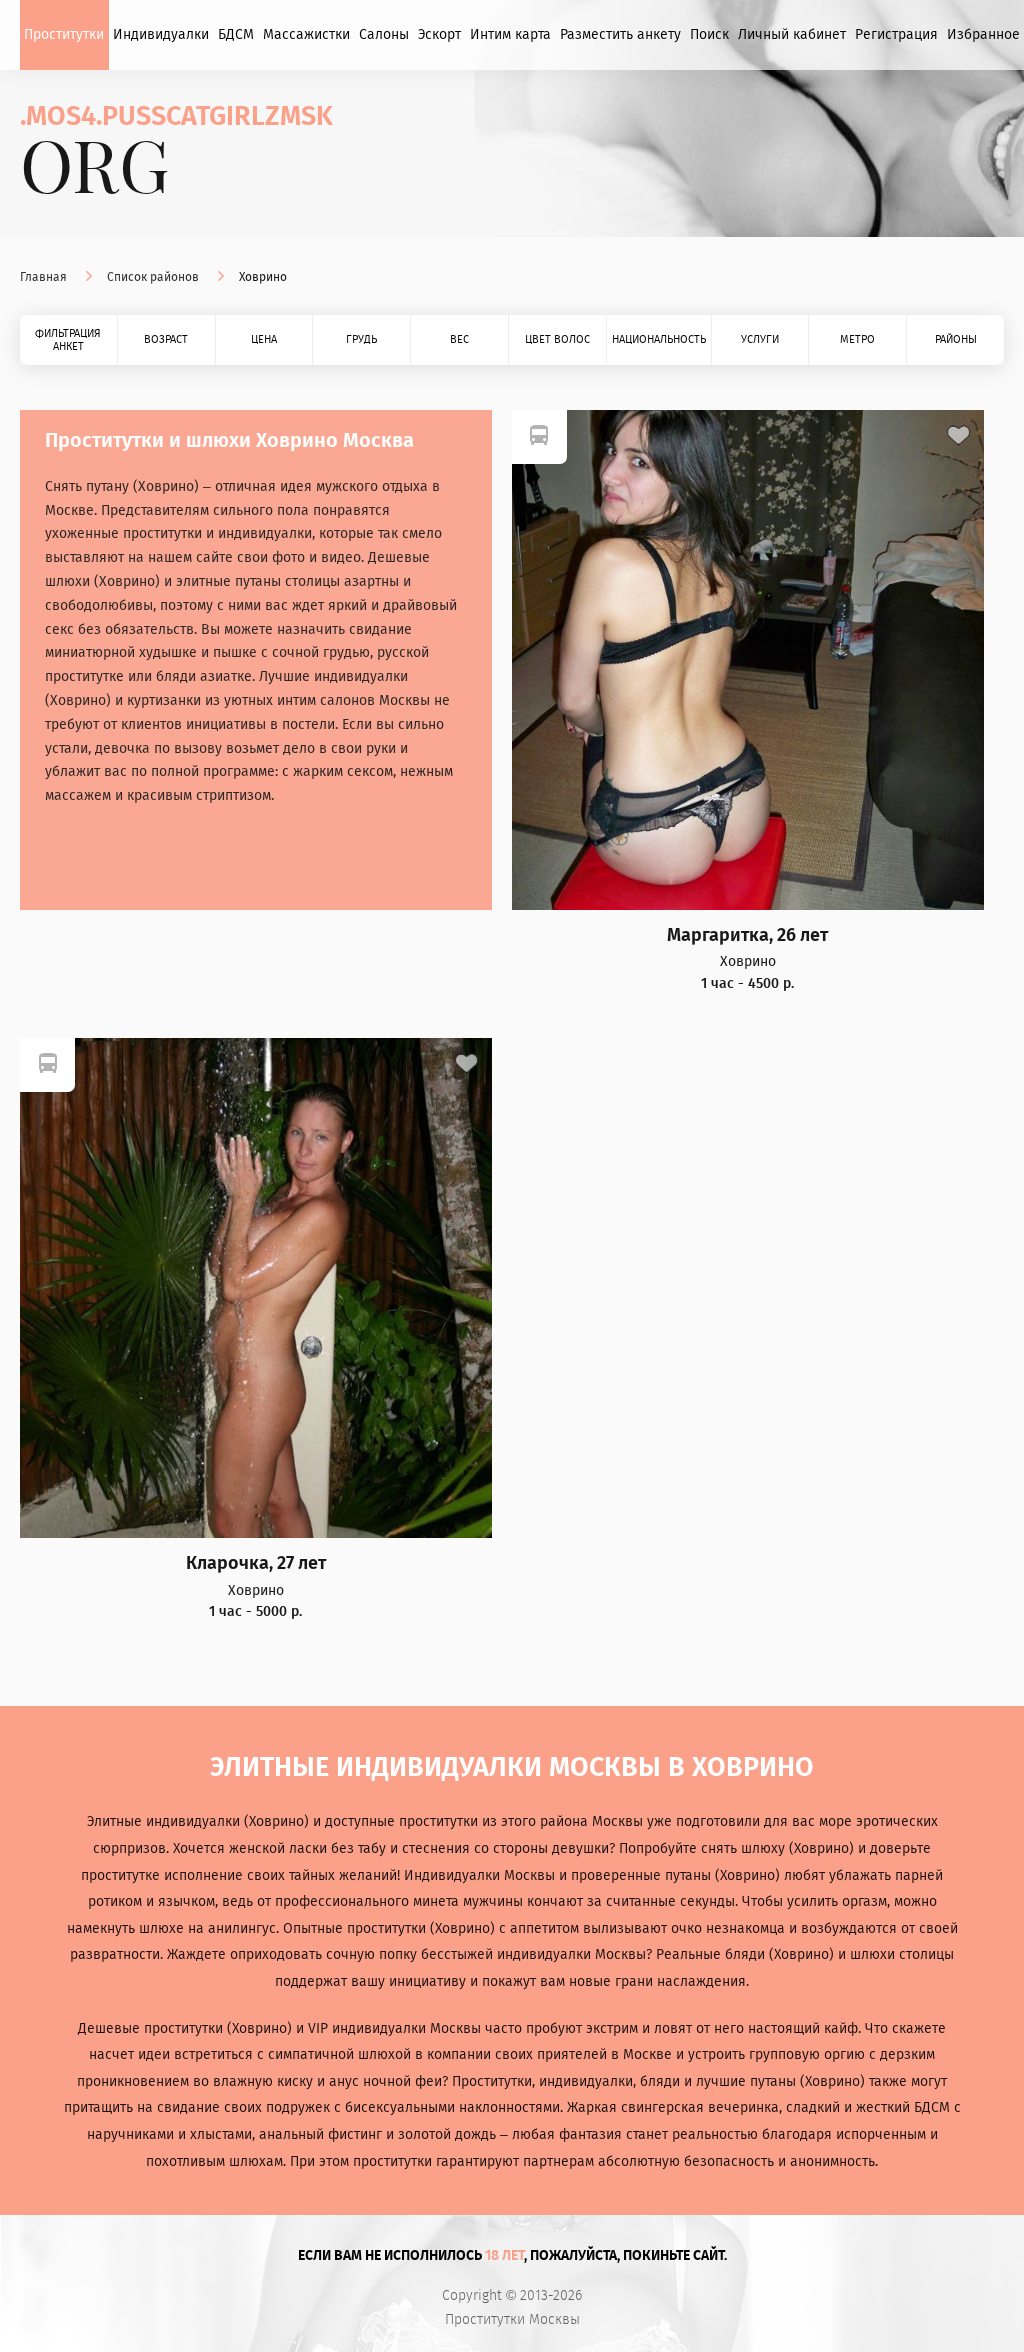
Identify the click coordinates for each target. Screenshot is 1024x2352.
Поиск (709, 34)
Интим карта (510, 34)
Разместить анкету (620, 34)
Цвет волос (557, 339)
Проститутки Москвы (512, 2320)
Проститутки (64, 34)
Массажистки (306, 34)
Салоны (384, 34)
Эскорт (439, 34)
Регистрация (896, 34)
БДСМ (236, 34)
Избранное (983, 34)
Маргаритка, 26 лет (747, 935)
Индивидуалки (161, 34)
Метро (857, 339)
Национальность (659, 339)
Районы (956, 339)
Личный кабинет (792, 34)
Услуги (760, 339)
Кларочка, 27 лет (256, 1563)
